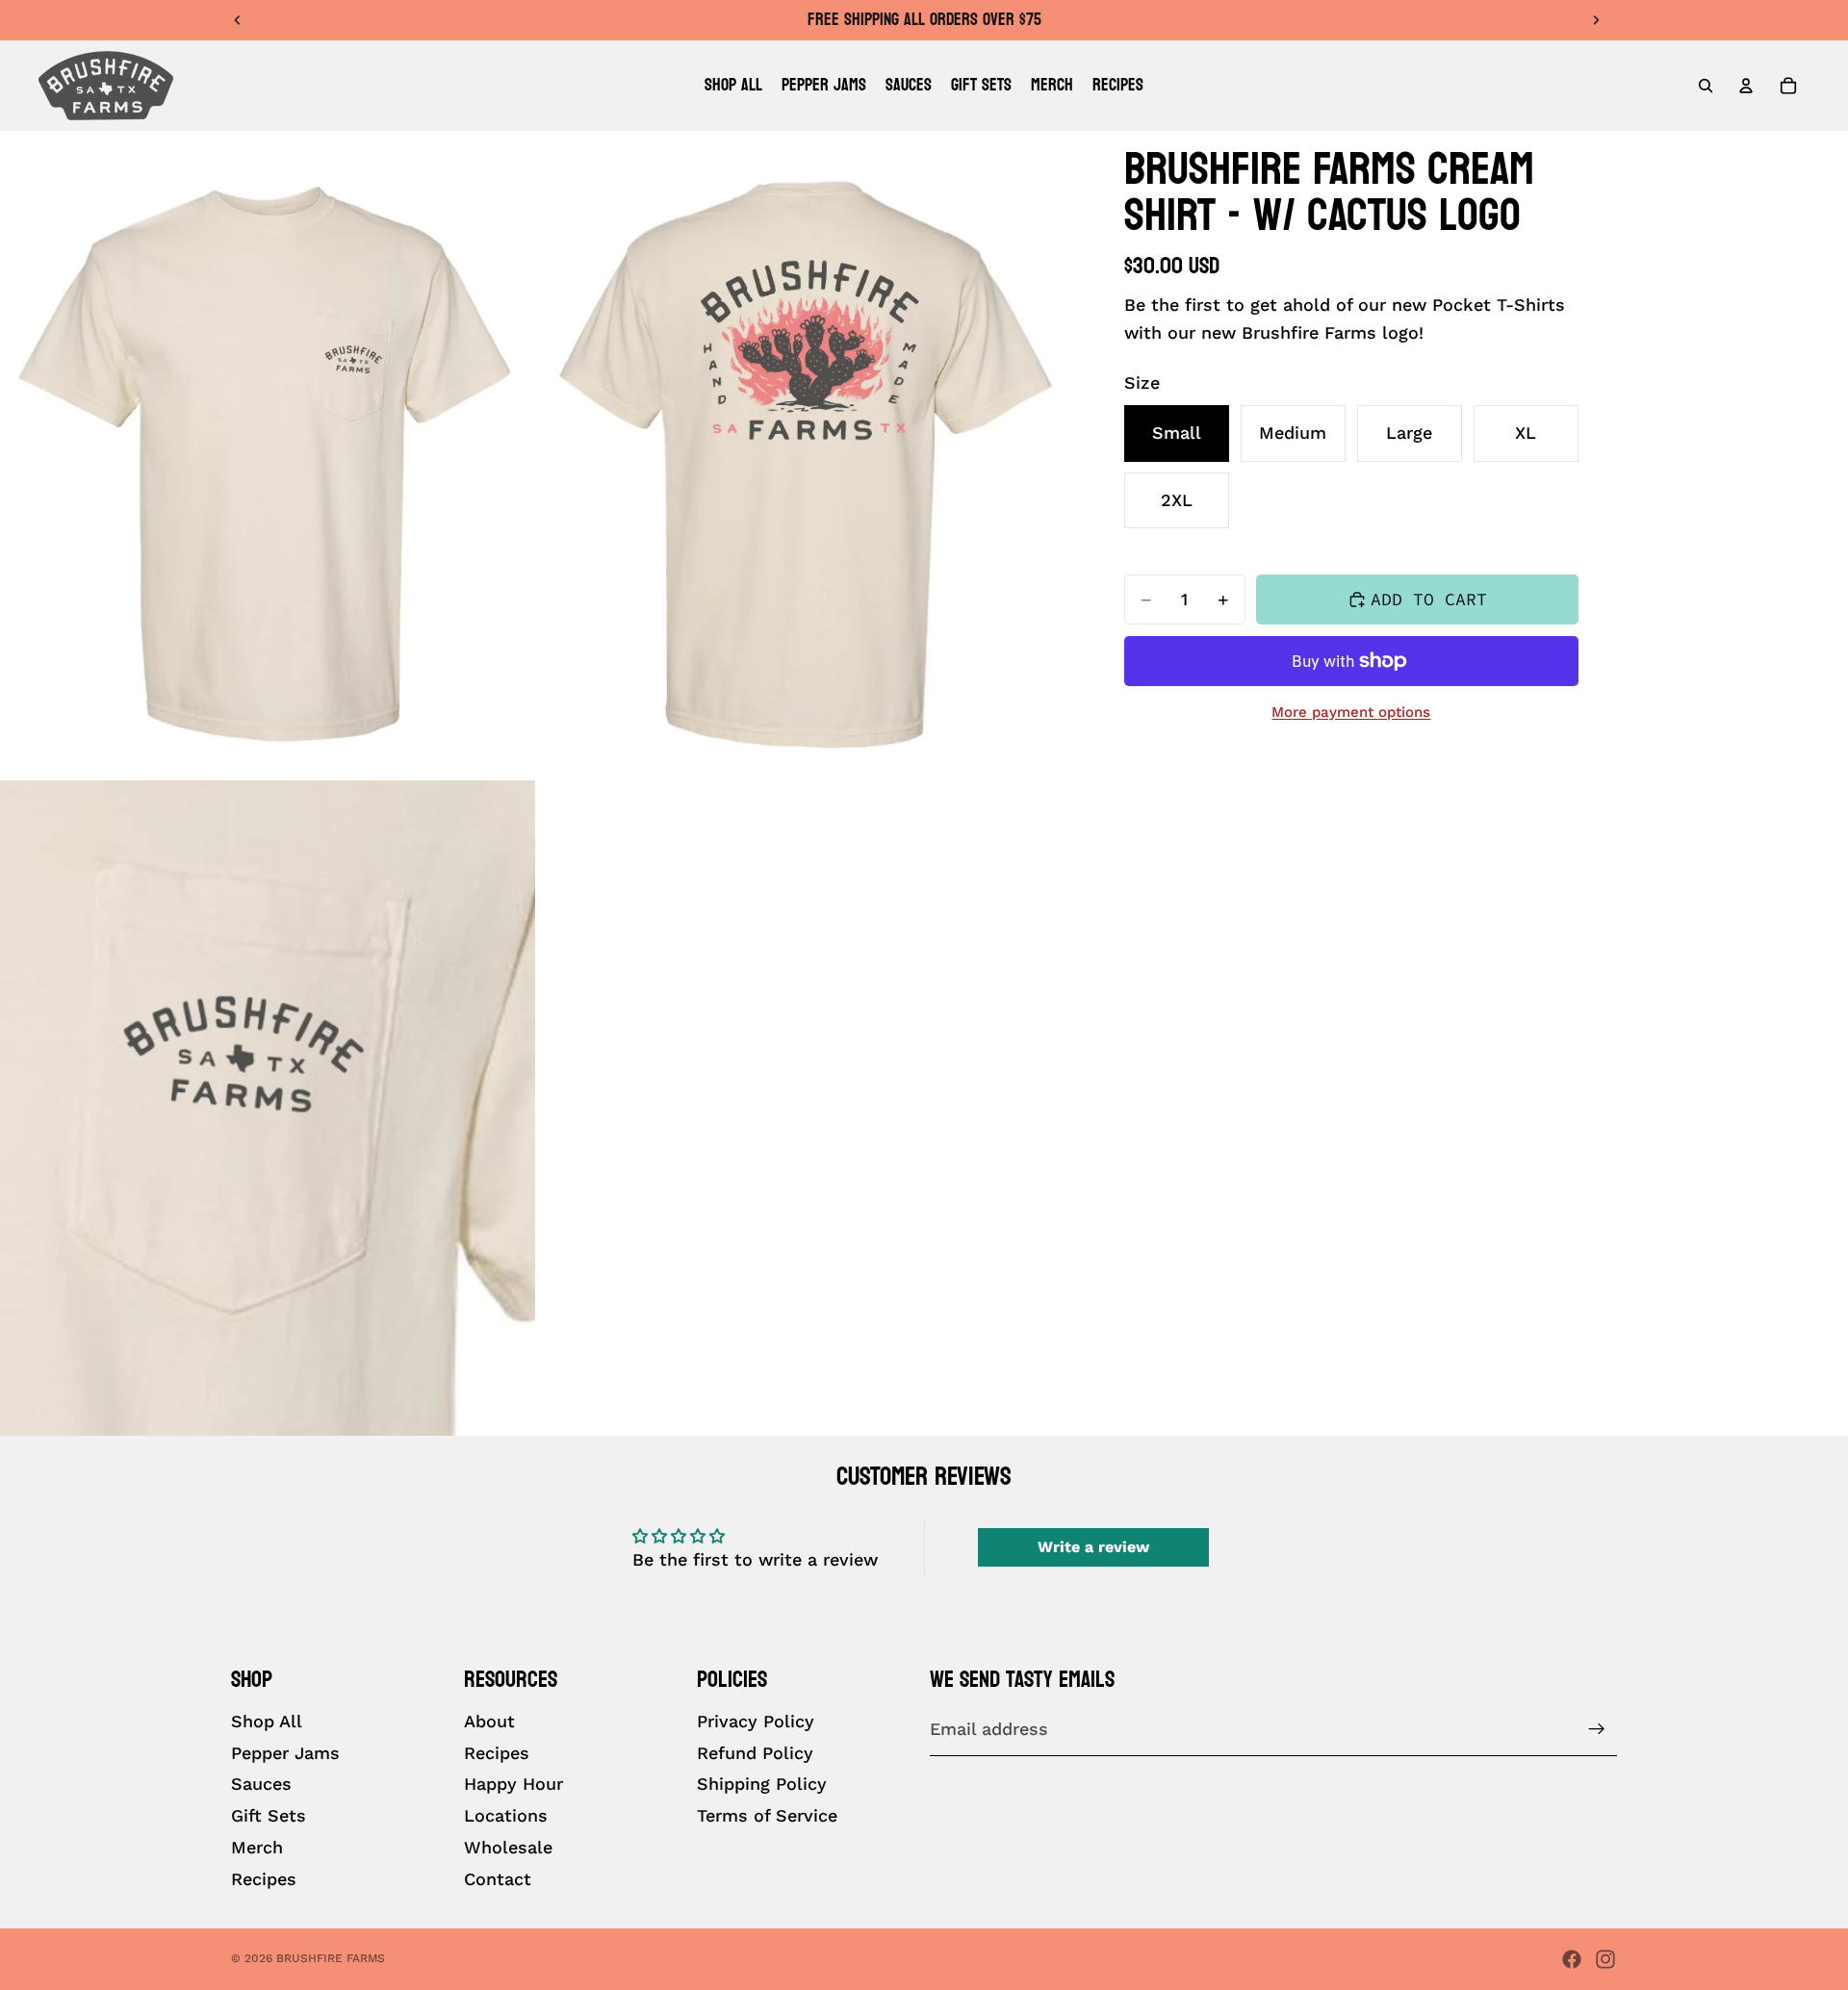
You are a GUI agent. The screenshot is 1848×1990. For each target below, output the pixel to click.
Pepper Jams (285, 1753)
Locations (506, 1816)
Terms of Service (767, 1816)
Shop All (267, 1721)
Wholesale (508, 1847)
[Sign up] (1597, 1730)
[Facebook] (1572, 1959)
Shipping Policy (762, 1785)
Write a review (1093, 1547)
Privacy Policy (756, 1721)
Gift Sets (269, 1816)
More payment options (1351, 712)
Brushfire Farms (331, 1958)
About (489, 1721)
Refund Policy (755, 1753)
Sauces (261, 1785)
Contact (498, 1879)
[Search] (1706, 86)
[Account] (1746, 86)
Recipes (264, 1879)
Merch (257, 1847)
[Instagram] (1605, 1959)
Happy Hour (513, 1785)
